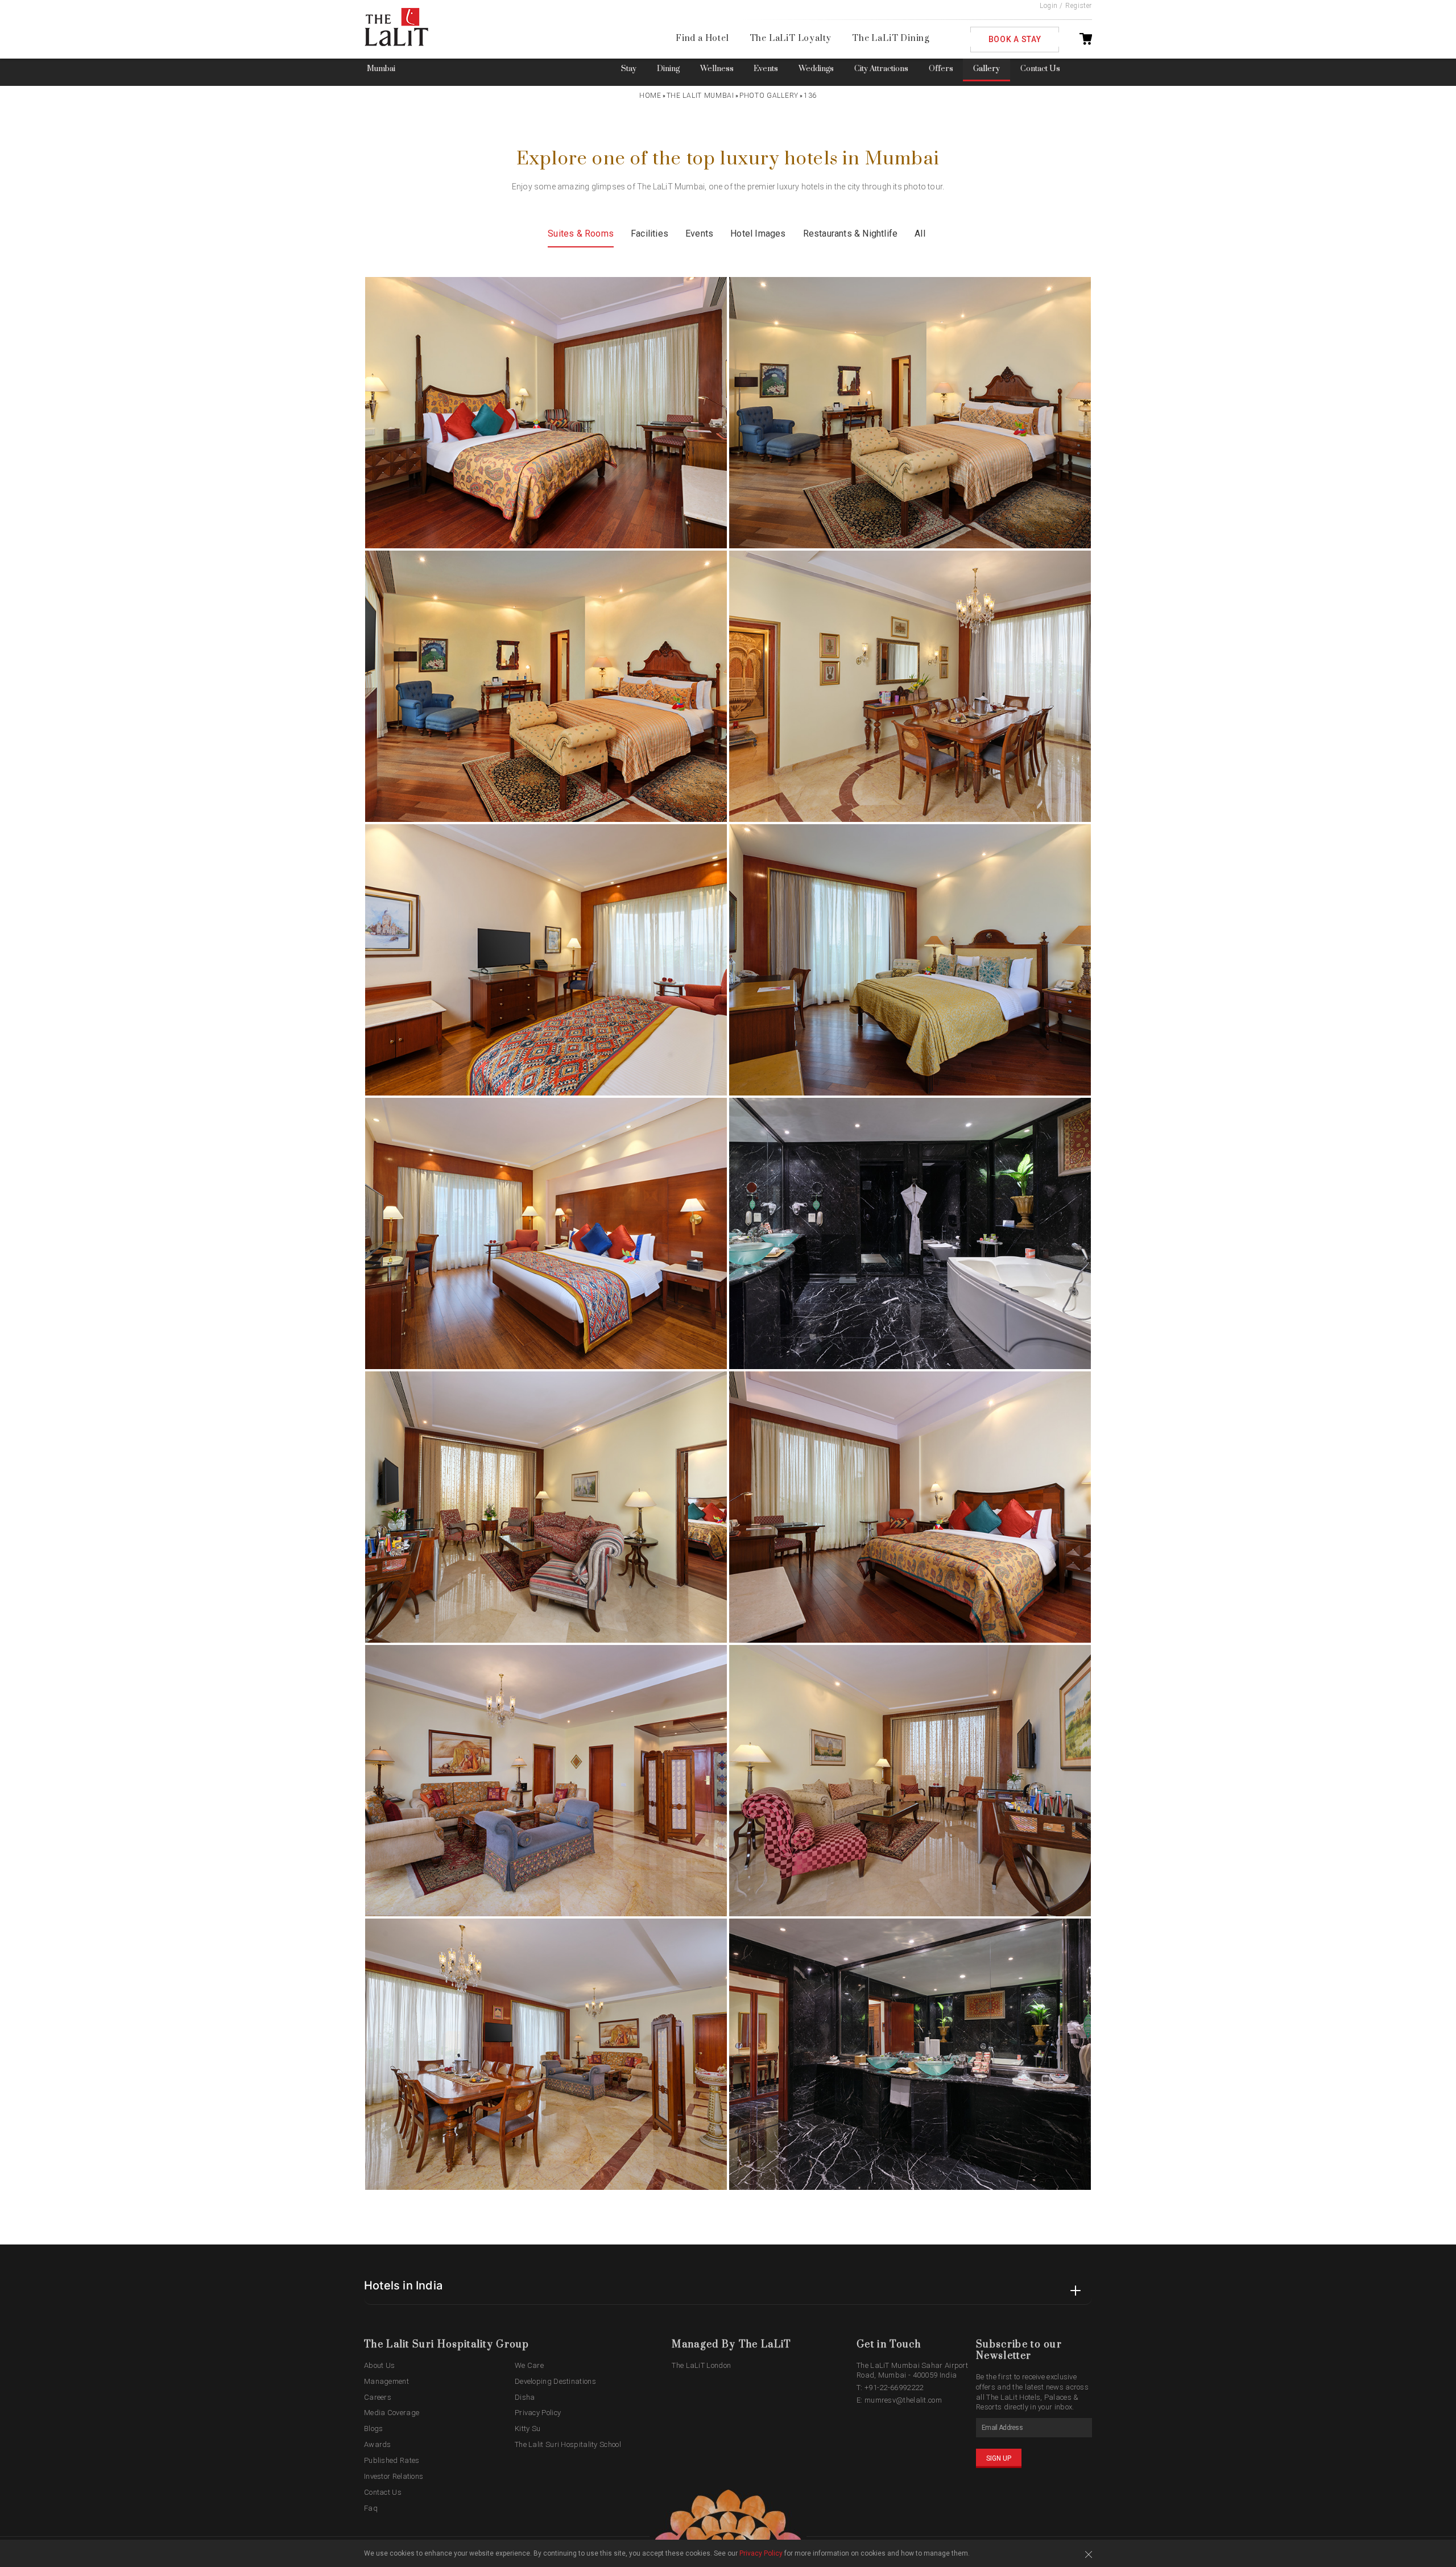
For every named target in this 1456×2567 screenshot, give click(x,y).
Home (650, 96)
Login (1049, 6)
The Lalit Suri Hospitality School (568, 2444)
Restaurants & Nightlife (851, 233)
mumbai (381, 69)
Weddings (816, 69)
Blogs (374, 2428)
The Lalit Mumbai (700, 96)
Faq (371, 2508)
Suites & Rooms (581, 233)
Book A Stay (1015, 39)
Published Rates (392, 2460)
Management (386, 2381)
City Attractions (881, 69)
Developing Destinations (555, 2381)
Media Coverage (392, 2413)
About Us (379, 2365)
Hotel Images (758, 233)
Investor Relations (394, 2476)
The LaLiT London (701, 2365)
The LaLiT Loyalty (791, 38)
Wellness (717, 69)
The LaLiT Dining (891, 38)
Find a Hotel (702, 38)
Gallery (986, 69)
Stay (629, 69)
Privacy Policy (538, 2413)
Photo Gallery (769, 96)
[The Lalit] (420, 28)
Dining (668, 69)
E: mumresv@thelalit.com (899, 2400)
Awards (378, 2444)
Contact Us (1040, 69)
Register (1079, 6)
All (920, 233)
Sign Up (999, 2458)
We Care (529, 2365)
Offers (941, 69)
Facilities (650, 233)
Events (766, 69)
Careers (378, 2397)
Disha (525, 2397)
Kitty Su (528, 2428)
